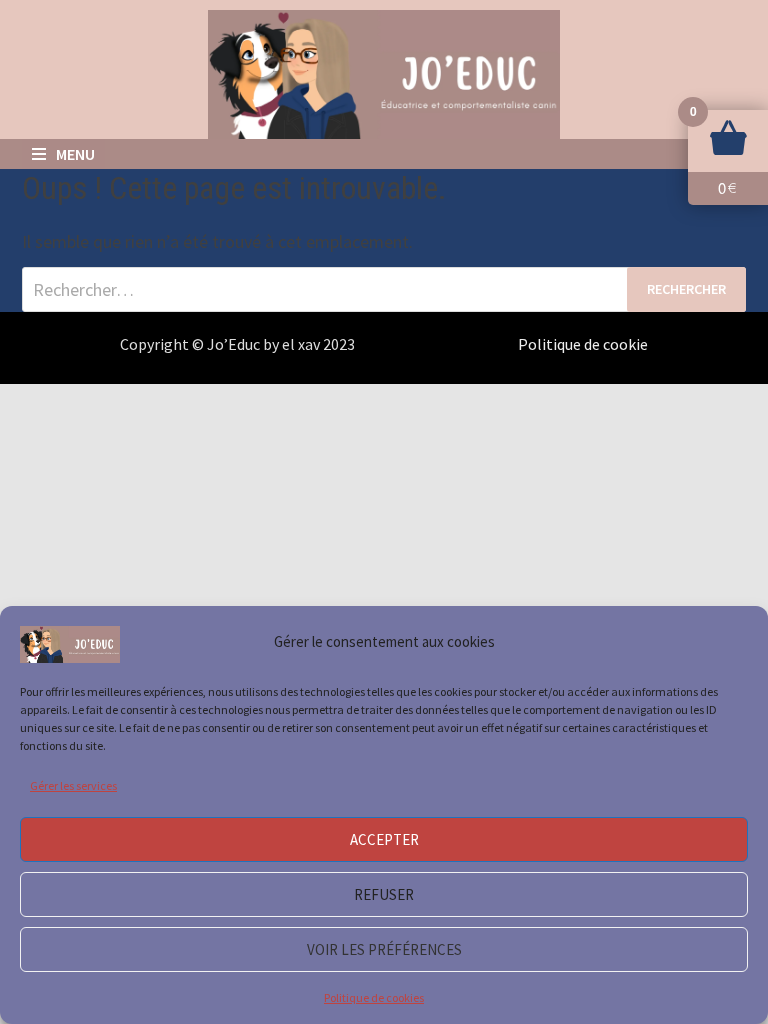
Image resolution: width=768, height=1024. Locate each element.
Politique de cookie (583, 344)
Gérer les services (73, 785)
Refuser (384, 894)
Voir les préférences (384, 949)
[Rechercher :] (384, 289)
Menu (75, 154)
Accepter (384, 839)
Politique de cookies (374, 997)
